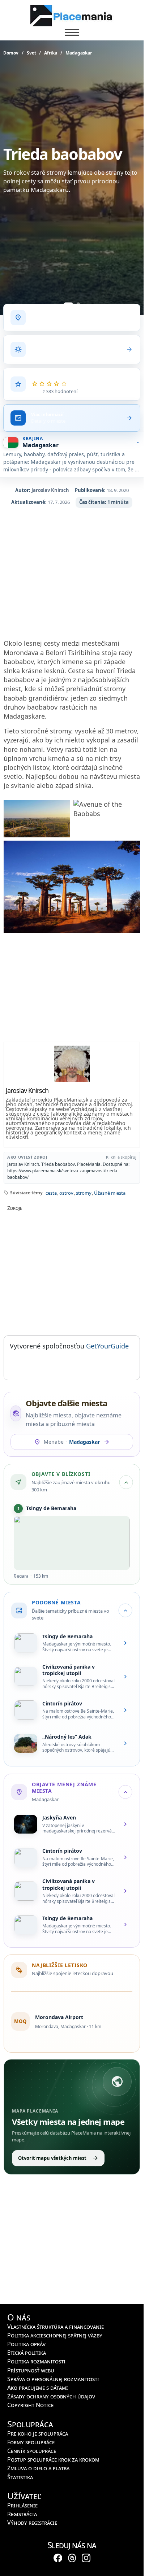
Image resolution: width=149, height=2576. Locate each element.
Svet (31, 53)
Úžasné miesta (110, 1193)
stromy (84, 1193)
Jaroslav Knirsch (50, 490)
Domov (11, 53)
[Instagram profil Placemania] (86, 2558)
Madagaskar (79, 53)
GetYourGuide (107, 1346)
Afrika (51, 53)
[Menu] (72, 32)
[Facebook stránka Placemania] (58, 2558)
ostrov (66, 1193)
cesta (51, 1193)
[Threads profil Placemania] (72, 2558)
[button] (72, 1206)
